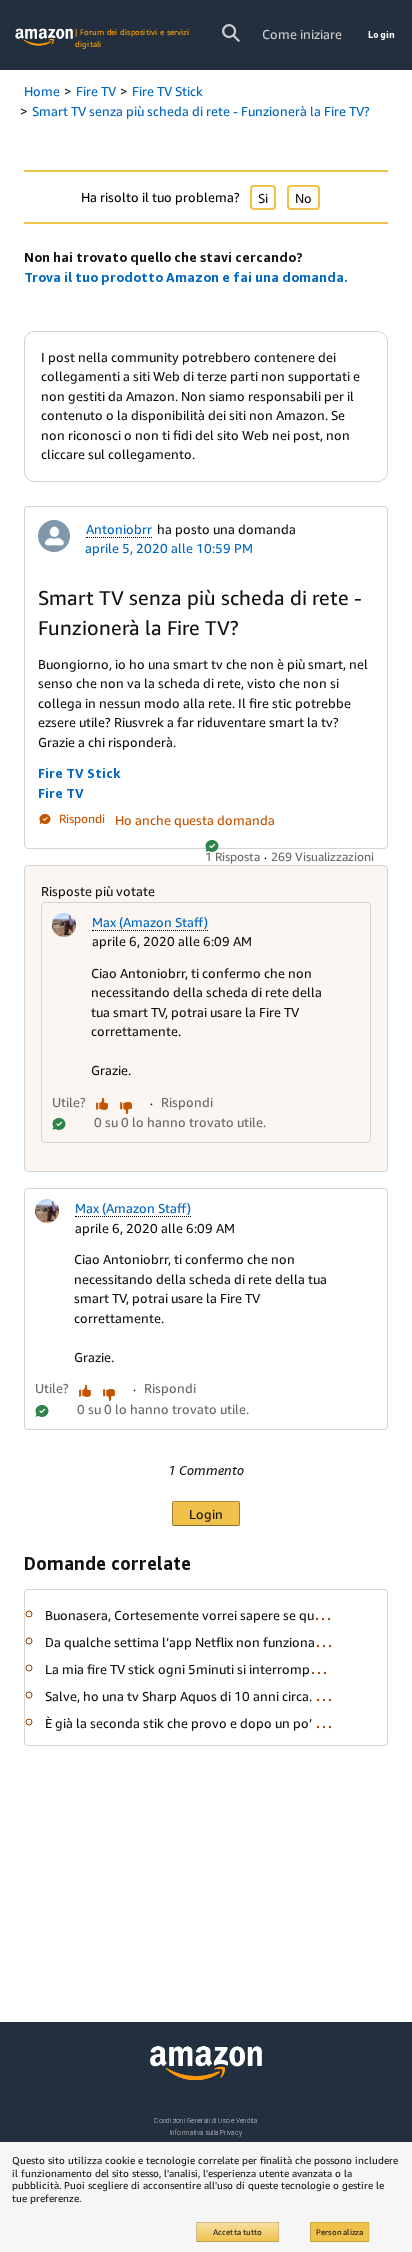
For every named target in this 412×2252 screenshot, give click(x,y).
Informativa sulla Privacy (206, 2132)
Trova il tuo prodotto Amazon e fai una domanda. (186, 277)
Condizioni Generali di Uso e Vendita (205, 2120)
